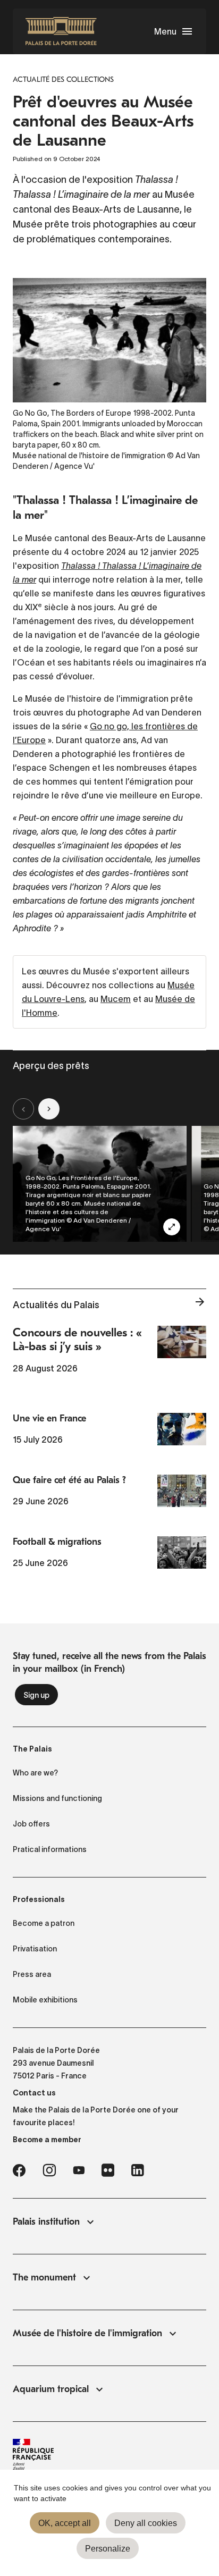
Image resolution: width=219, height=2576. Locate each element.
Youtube (79, 2170)
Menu (165, 31)
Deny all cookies (146, 2523)
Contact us (34, 2093)
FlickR (108, 2170)
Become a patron (44, 1923)
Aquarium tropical (51, 2389)
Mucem (116, 999)
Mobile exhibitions (45, 2000)
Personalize (108, 2549)
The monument (44, 2278)
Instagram (49, 2170)
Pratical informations (50, 1849)
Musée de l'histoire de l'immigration (87, 2333)
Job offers (31, 1824)
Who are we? (35, 1773)
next (49, 1109)
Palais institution (46, 2222)
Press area (32, 1974)
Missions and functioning (57, 1798)
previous (23, 1109)
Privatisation (35, 1949)
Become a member (47, 2140)
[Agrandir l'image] (172, 1227)
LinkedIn (138, 2170)
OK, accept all (65, 2523)
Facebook (19, 2170)
